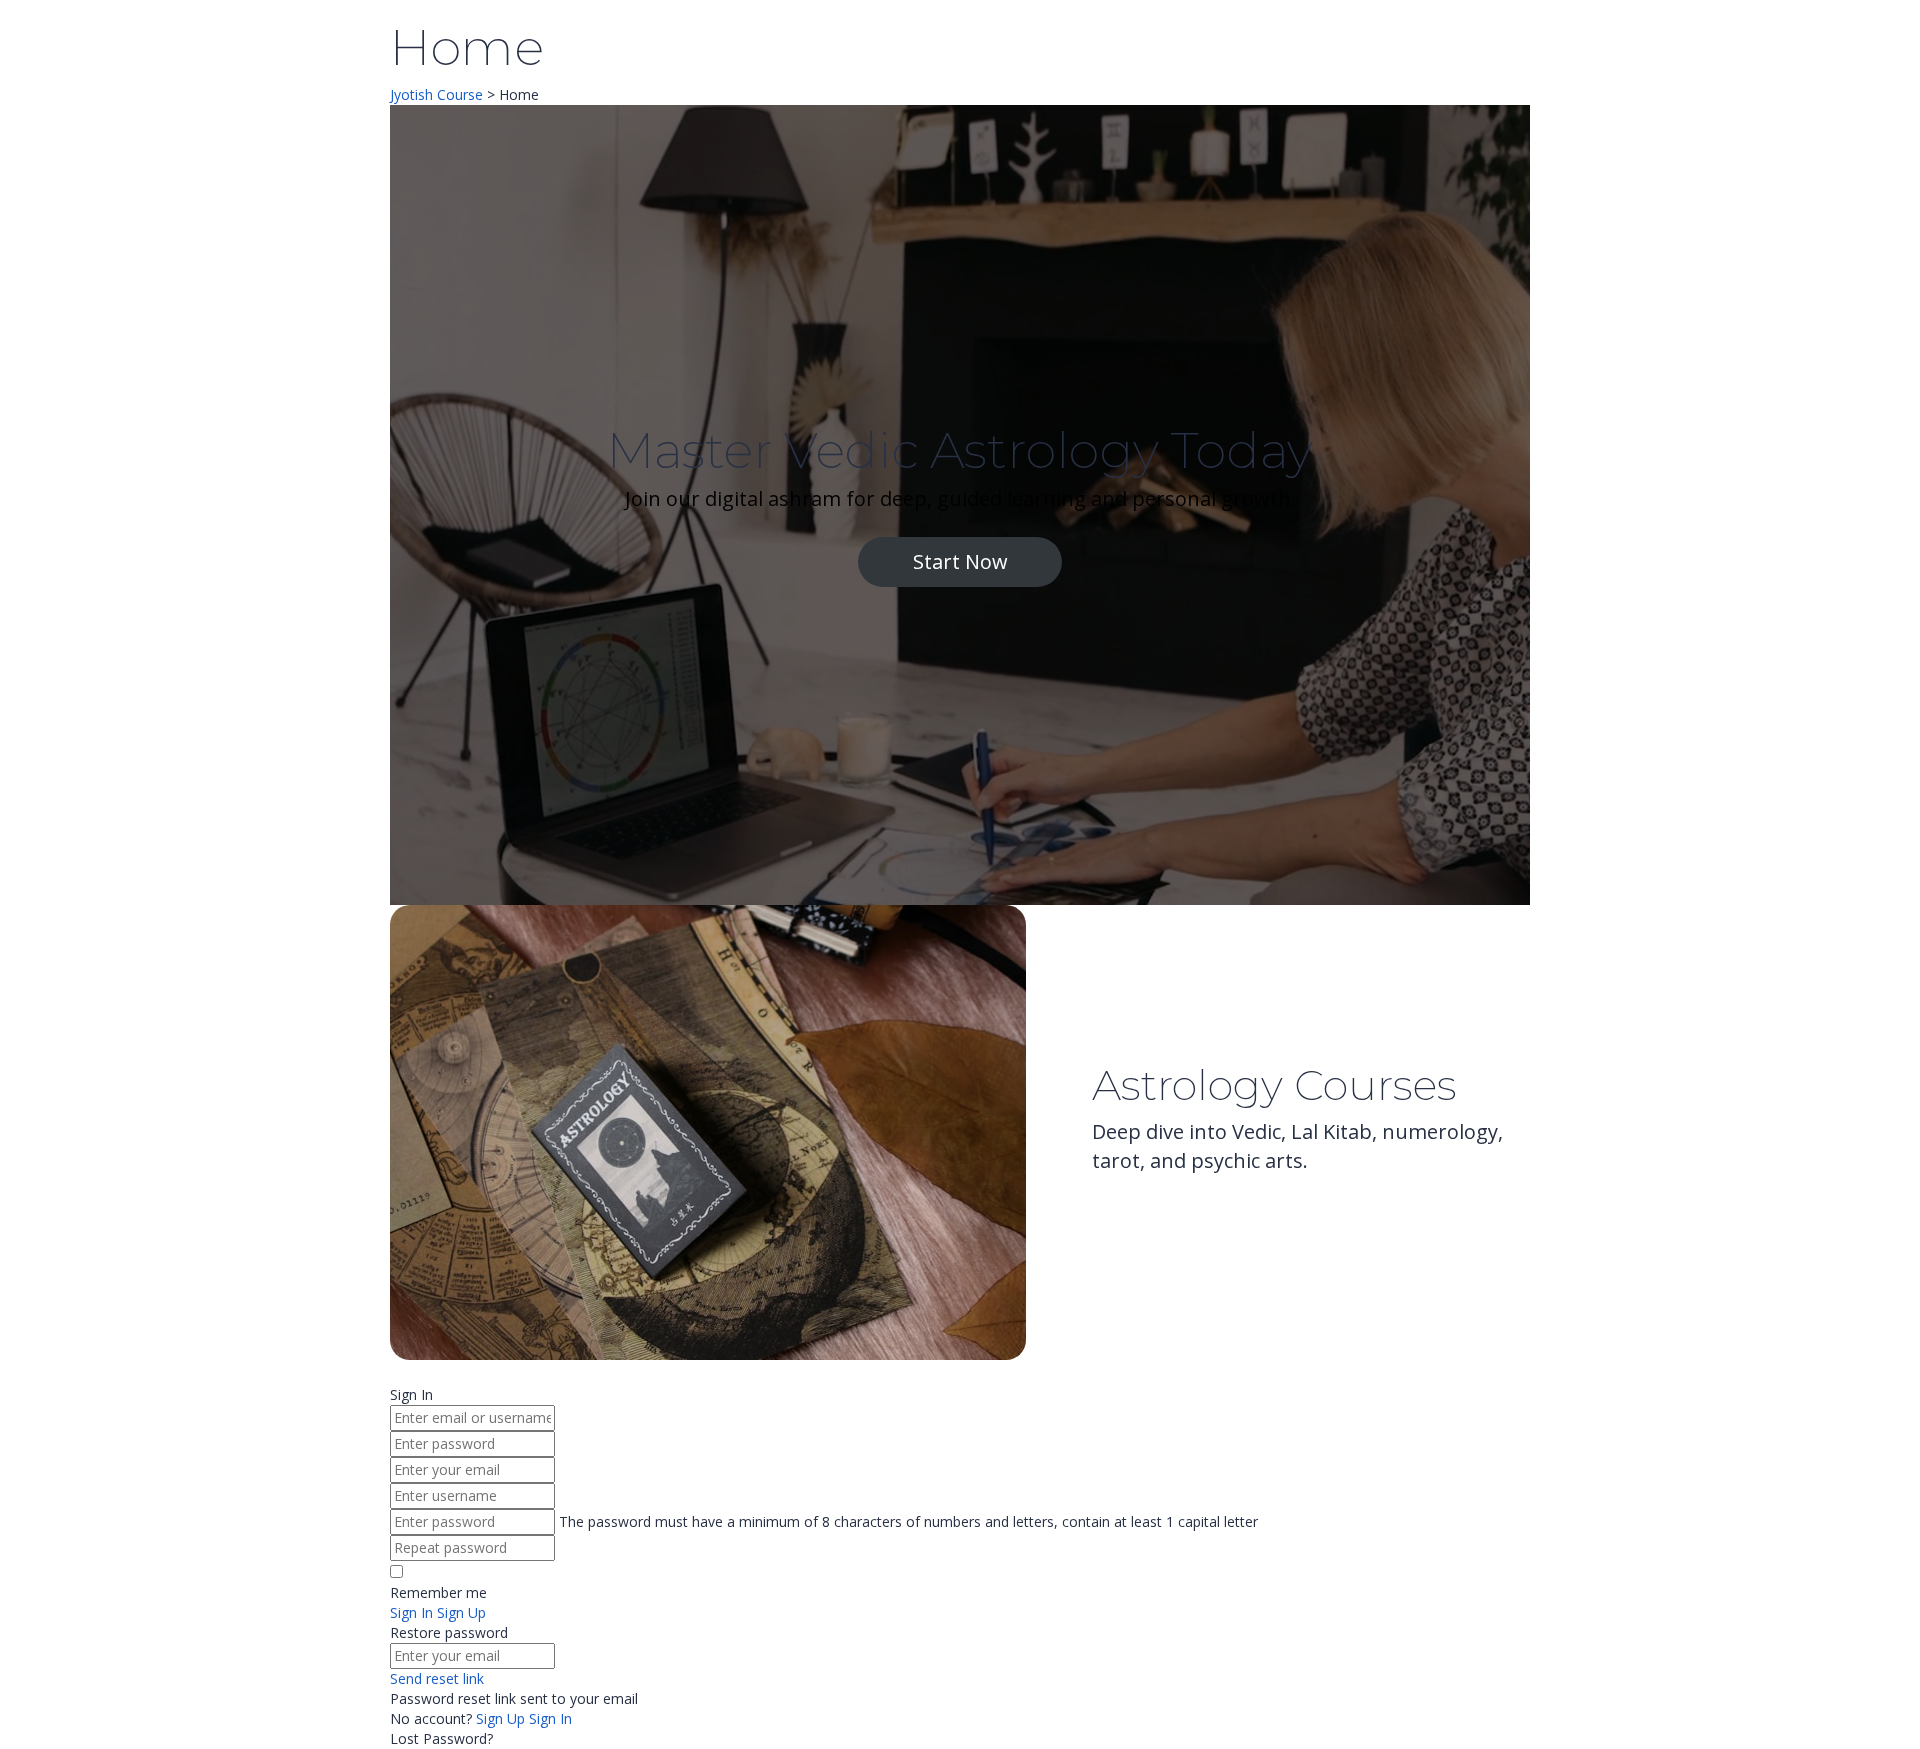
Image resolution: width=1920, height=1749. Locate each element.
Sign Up (502, 1718)
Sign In (550, 1718)
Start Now (960, 561)
